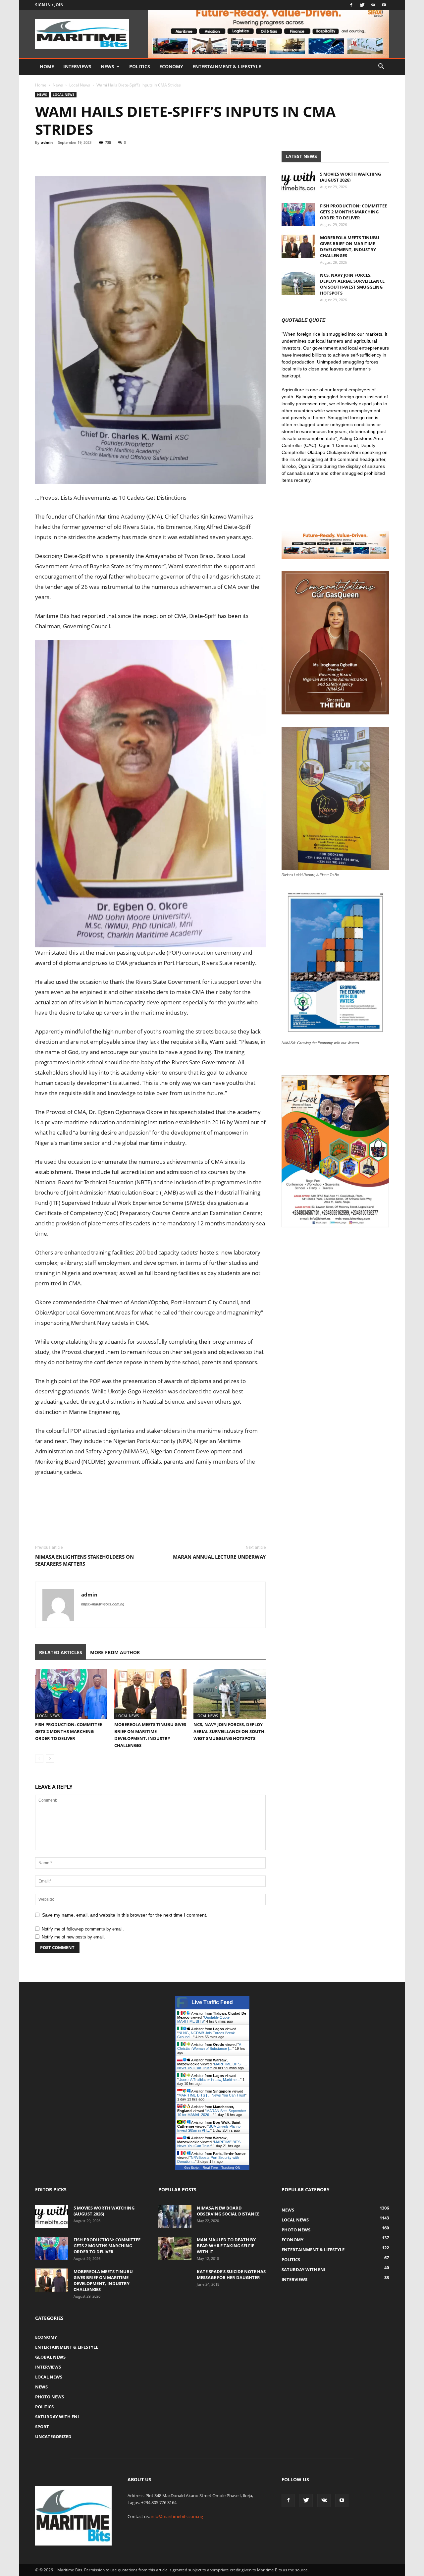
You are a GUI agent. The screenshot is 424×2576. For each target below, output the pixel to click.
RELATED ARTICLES (61, 1652)
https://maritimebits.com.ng (103, 1604)
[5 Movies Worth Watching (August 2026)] (298, 183)
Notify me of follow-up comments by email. (83, 1929)
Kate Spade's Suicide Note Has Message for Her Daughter (231, 2274)
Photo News (50, 2397)
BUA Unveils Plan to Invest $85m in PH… (209, 2128)
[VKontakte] (373, 5)
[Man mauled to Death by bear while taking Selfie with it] (175, 2248)
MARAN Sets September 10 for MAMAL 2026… (212, 2113)
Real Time (210, 2168)
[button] (381, 67)
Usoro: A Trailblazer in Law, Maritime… (209, 2080)
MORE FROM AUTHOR (115, 1652)
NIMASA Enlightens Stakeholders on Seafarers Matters (84, 1560)
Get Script (192, 2168)
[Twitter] (362, 5)
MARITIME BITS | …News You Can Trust (212, 2095)
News (107, 66)
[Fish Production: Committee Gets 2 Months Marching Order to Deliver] (71, 1694)
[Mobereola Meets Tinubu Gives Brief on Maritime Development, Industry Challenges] (150, 1694)
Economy (171, 66)
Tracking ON (231, 2168)
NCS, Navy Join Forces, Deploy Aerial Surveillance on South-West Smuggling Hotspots (230, 1731)
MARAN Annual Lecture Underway (219, 1557)
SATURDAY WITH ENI (57, 2417)
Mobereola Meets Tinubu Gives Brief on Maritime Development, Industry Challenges (350, 247)
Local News (80, 85)
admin (47, 142)
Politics (140, 66)
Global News (50, 2357)
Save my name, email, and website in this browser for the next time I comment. (125, 1915)
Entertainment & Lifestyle (227, 66)
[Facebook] (351, 5)
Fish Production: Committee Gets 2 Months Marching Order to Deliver (69, 1731)
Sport (42, 2427)
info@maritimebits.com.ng (177, 2516)
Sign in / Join (49, 5)
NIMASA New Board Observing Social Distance (228, 2211)
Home (47, 66)
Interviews (77, 66)
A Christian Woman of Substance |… (209, 2046)
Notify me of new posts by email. (73, 1937)
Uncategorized (53, 2436)
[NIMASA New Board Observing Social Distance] (175, 2216)
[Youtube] (384, 5)
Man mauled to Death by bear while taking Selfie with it (226, 2246)
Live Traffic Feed (212, 2002)
